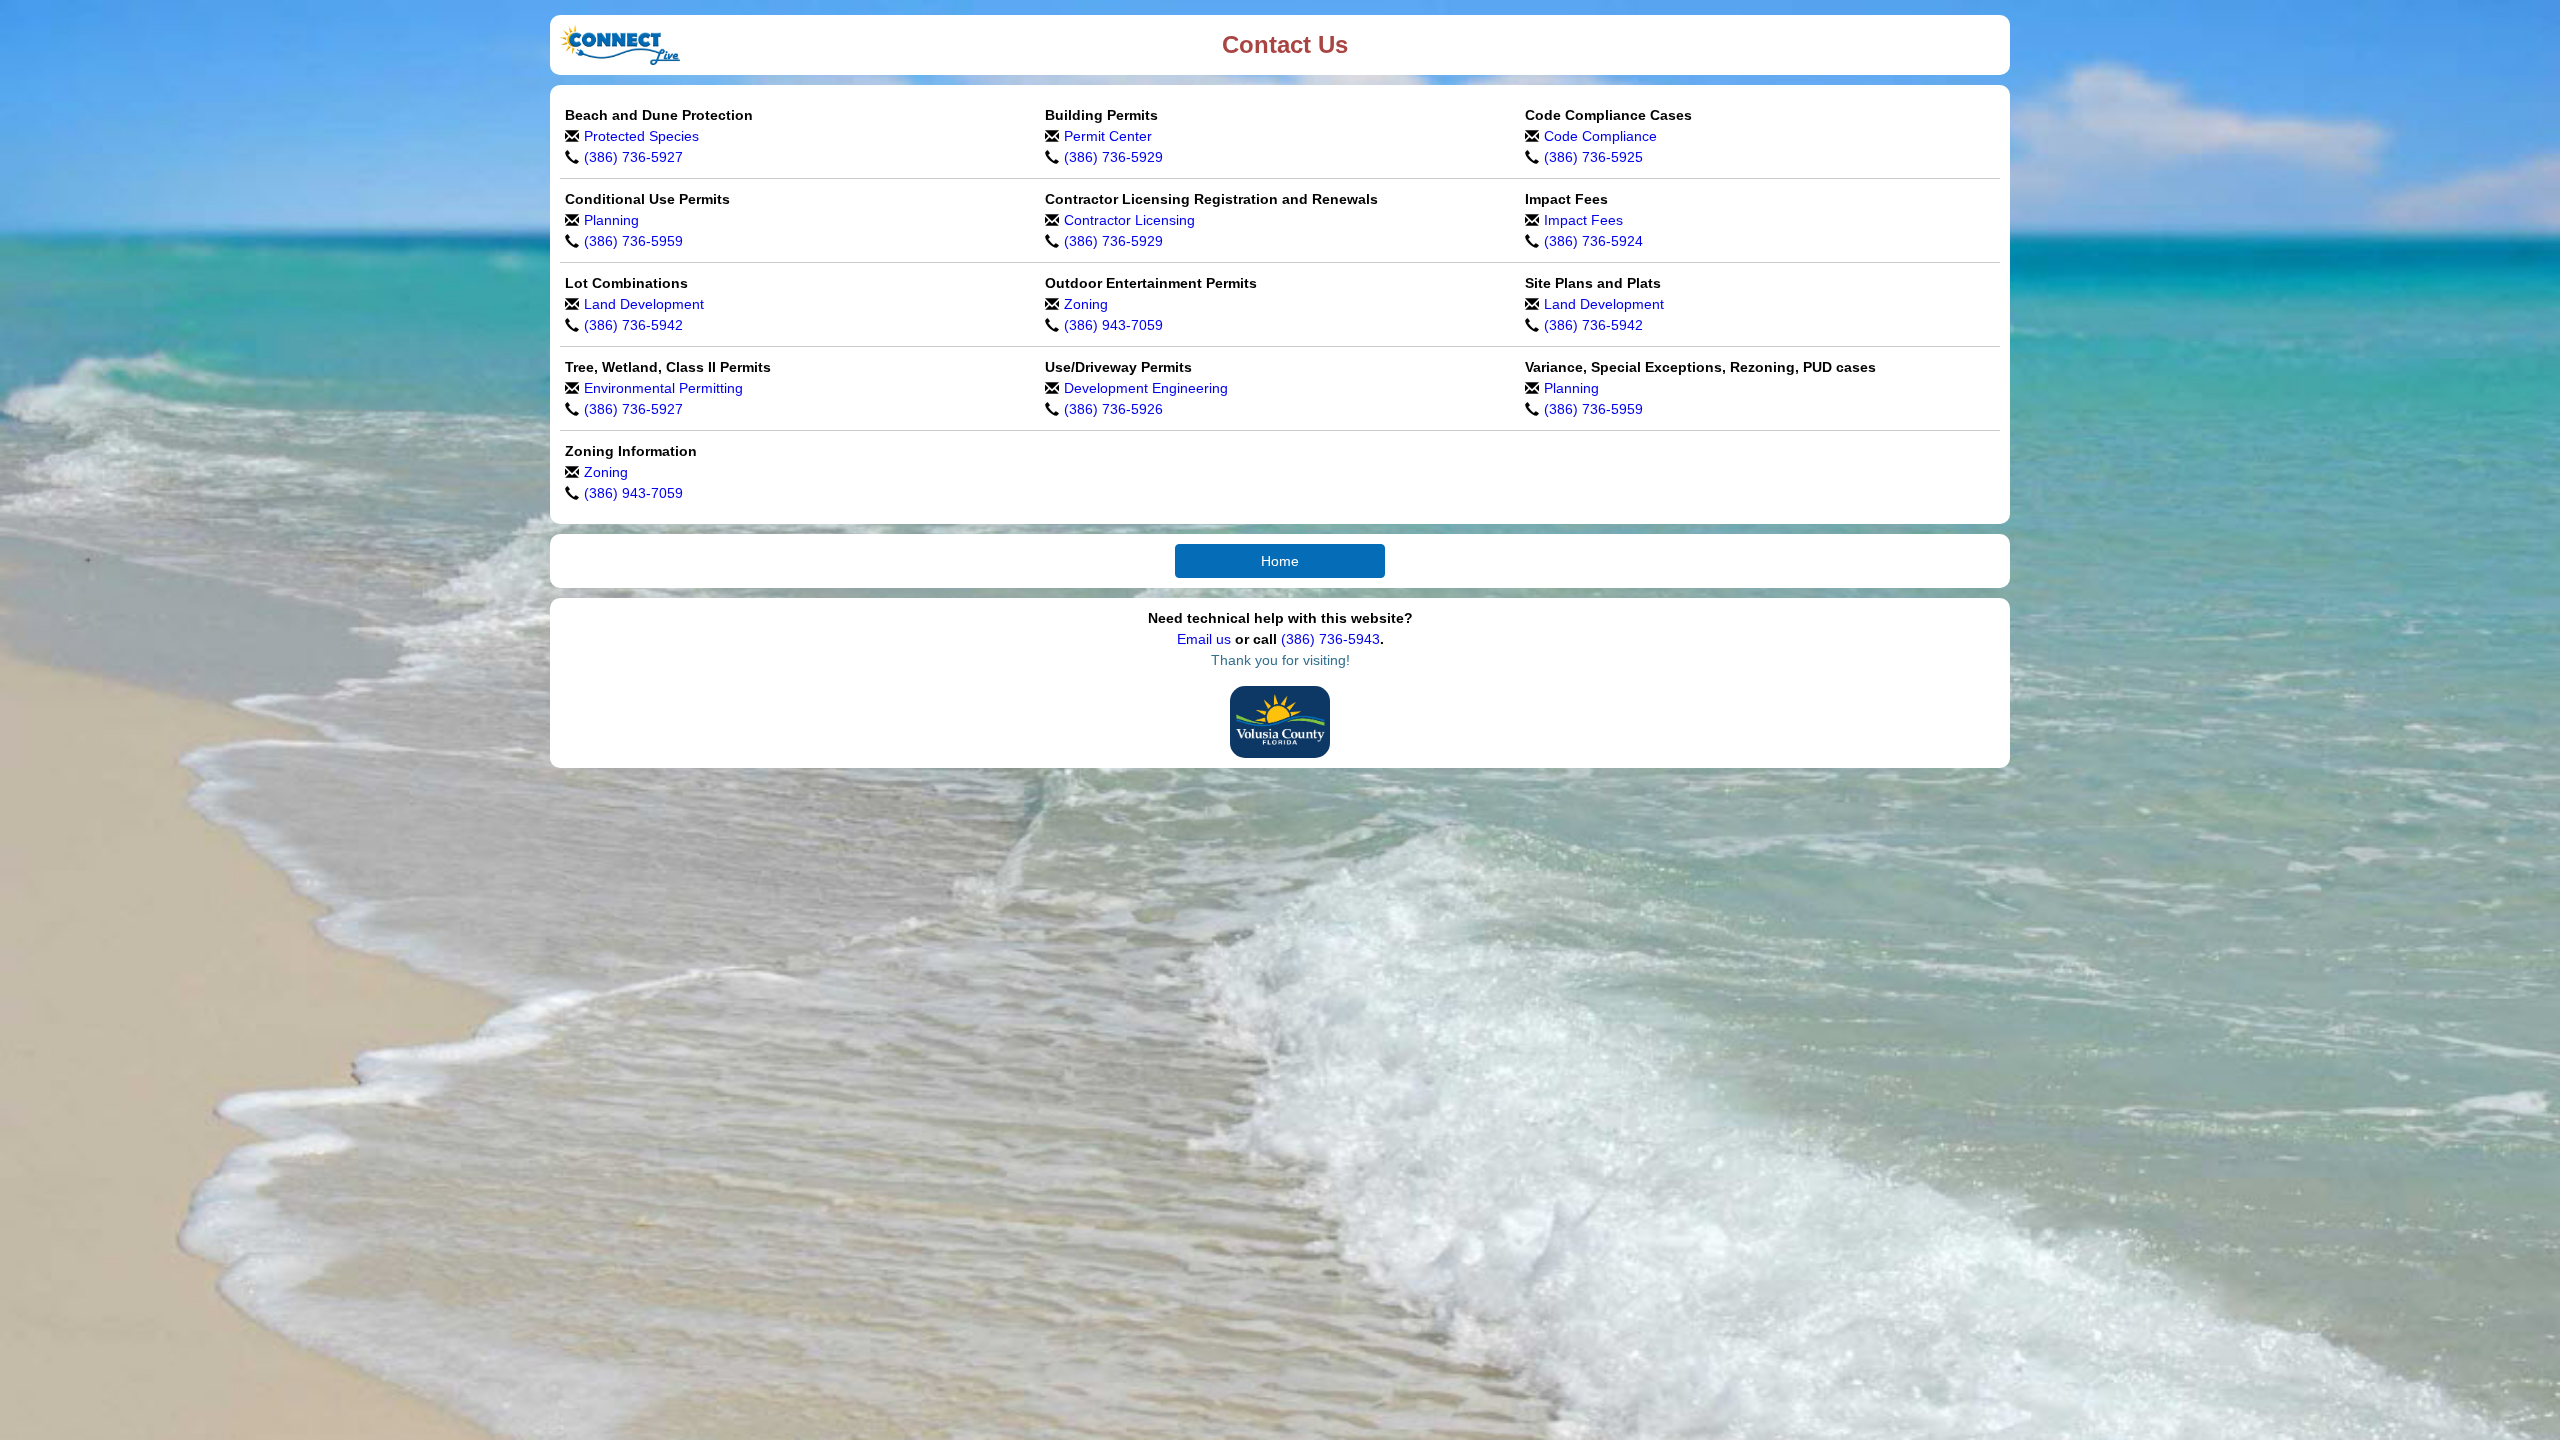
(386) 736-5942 (633, 325)
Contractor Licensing (1129, 220)
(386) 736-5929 (1113, 157)
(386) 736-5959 (633, 241)
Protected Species (641, 136)
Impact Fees (1583, 220)
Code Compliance (1600, 136)
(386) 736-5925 (1593, 157)
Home (1280, 561)
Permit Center (1108, 136)
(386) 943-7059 (1113, 325)
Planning (611, 220)
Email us (1204, 639)
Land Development (644, 304)
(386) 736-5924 (1593, 241)
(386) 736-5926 (1113, 409)
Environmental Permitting (663, 388)
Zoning (1086, 304)
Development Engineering (1146, 388)
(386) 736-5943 (1330, 639)
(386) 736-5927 (633, 157)
